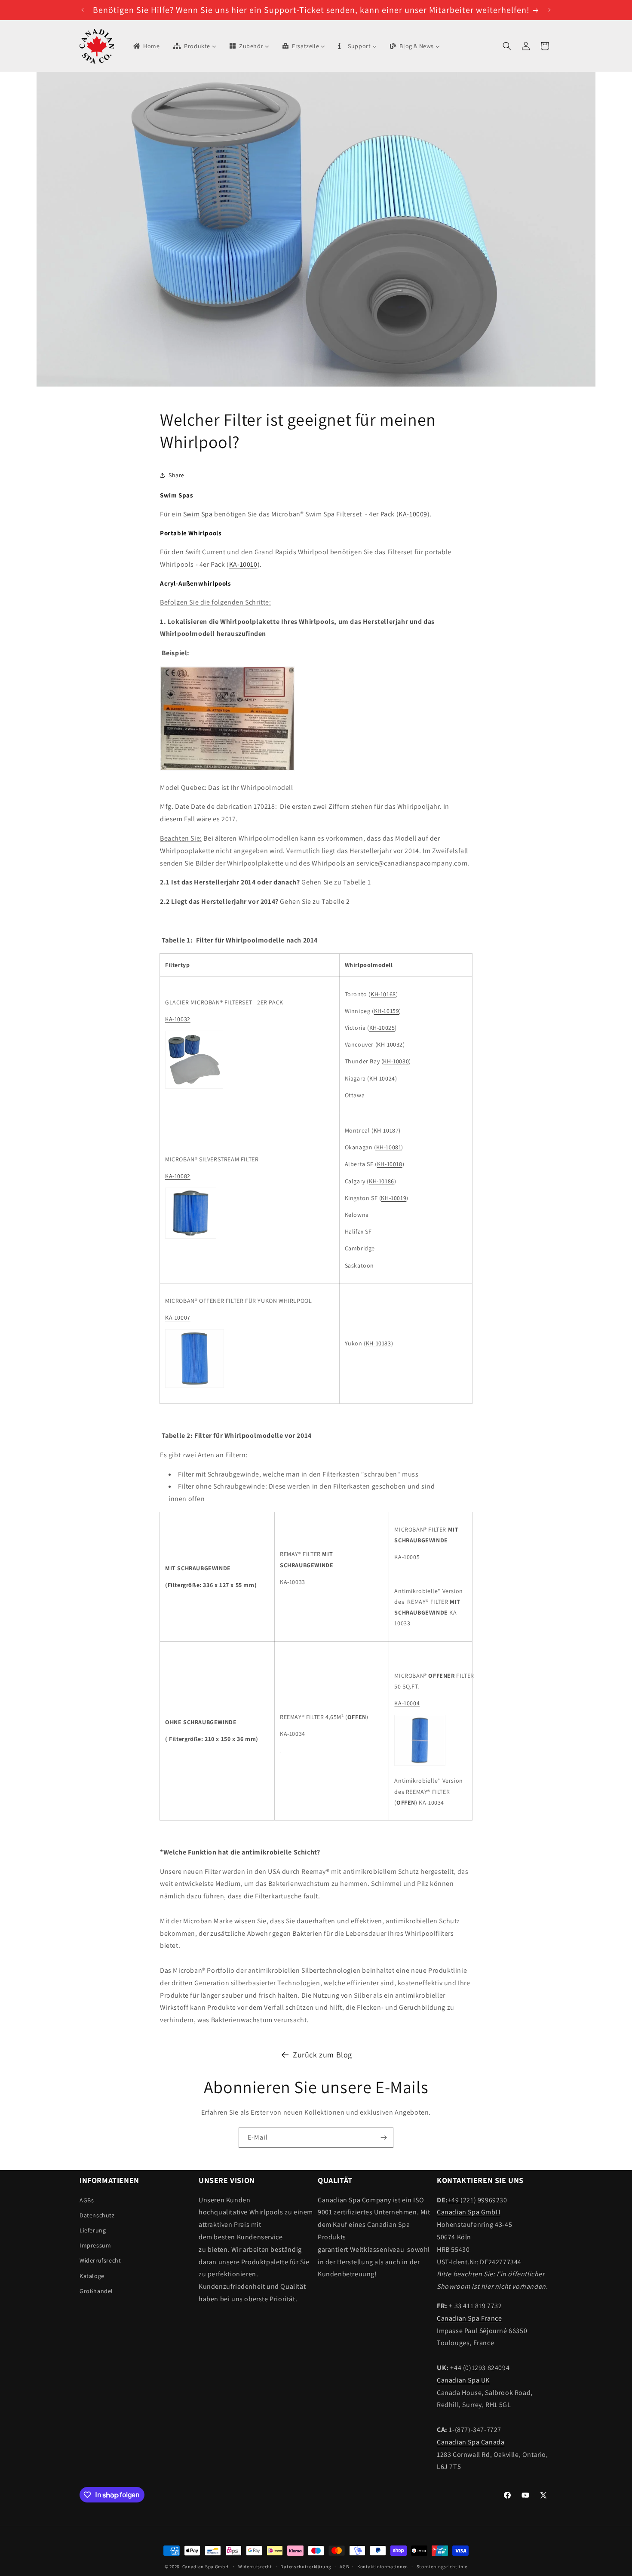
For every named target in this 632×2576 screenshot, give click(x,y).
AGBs (87, 2200)
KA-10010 (243, 564)
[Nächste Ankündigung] (549, 10)
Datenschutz (97, 2215)
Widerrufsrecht (100, 2260)
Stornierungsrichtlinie (442, 2567)
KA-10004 (407, 1703)
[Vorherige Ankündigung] (83, 10)
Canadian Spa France (469, 2318)
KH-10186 (382, 1181)
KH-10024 (382, 1078)
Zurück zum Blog (322, 2055)
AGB (344, 2567)
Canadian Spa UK (463, 2380)
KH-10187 (386, 1130)
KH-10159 (387, 1011)
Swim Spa (198, 514)
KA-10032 (178, 1019)
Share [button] (176, 475)
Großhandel (96, 2291)
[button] (507, 46)
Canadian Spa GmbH (468, 2212)
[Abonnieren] (383, 2138)
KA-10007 (178, 1317)
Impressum (95, 2245)
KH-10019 (394, 1198)
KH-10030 (396, 1061)
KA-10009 (413, 514)
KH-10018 (390, 1164)
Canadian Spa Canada (471, 2442)
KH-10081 (389, 1147)
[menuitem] (146, 46)
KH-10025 (382, 1028)
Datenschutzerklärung (306, 2567)
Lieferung (93, 2230)
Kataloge (92, 2276)
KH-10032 (390, 1044)
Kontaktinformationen (383, 2567)
